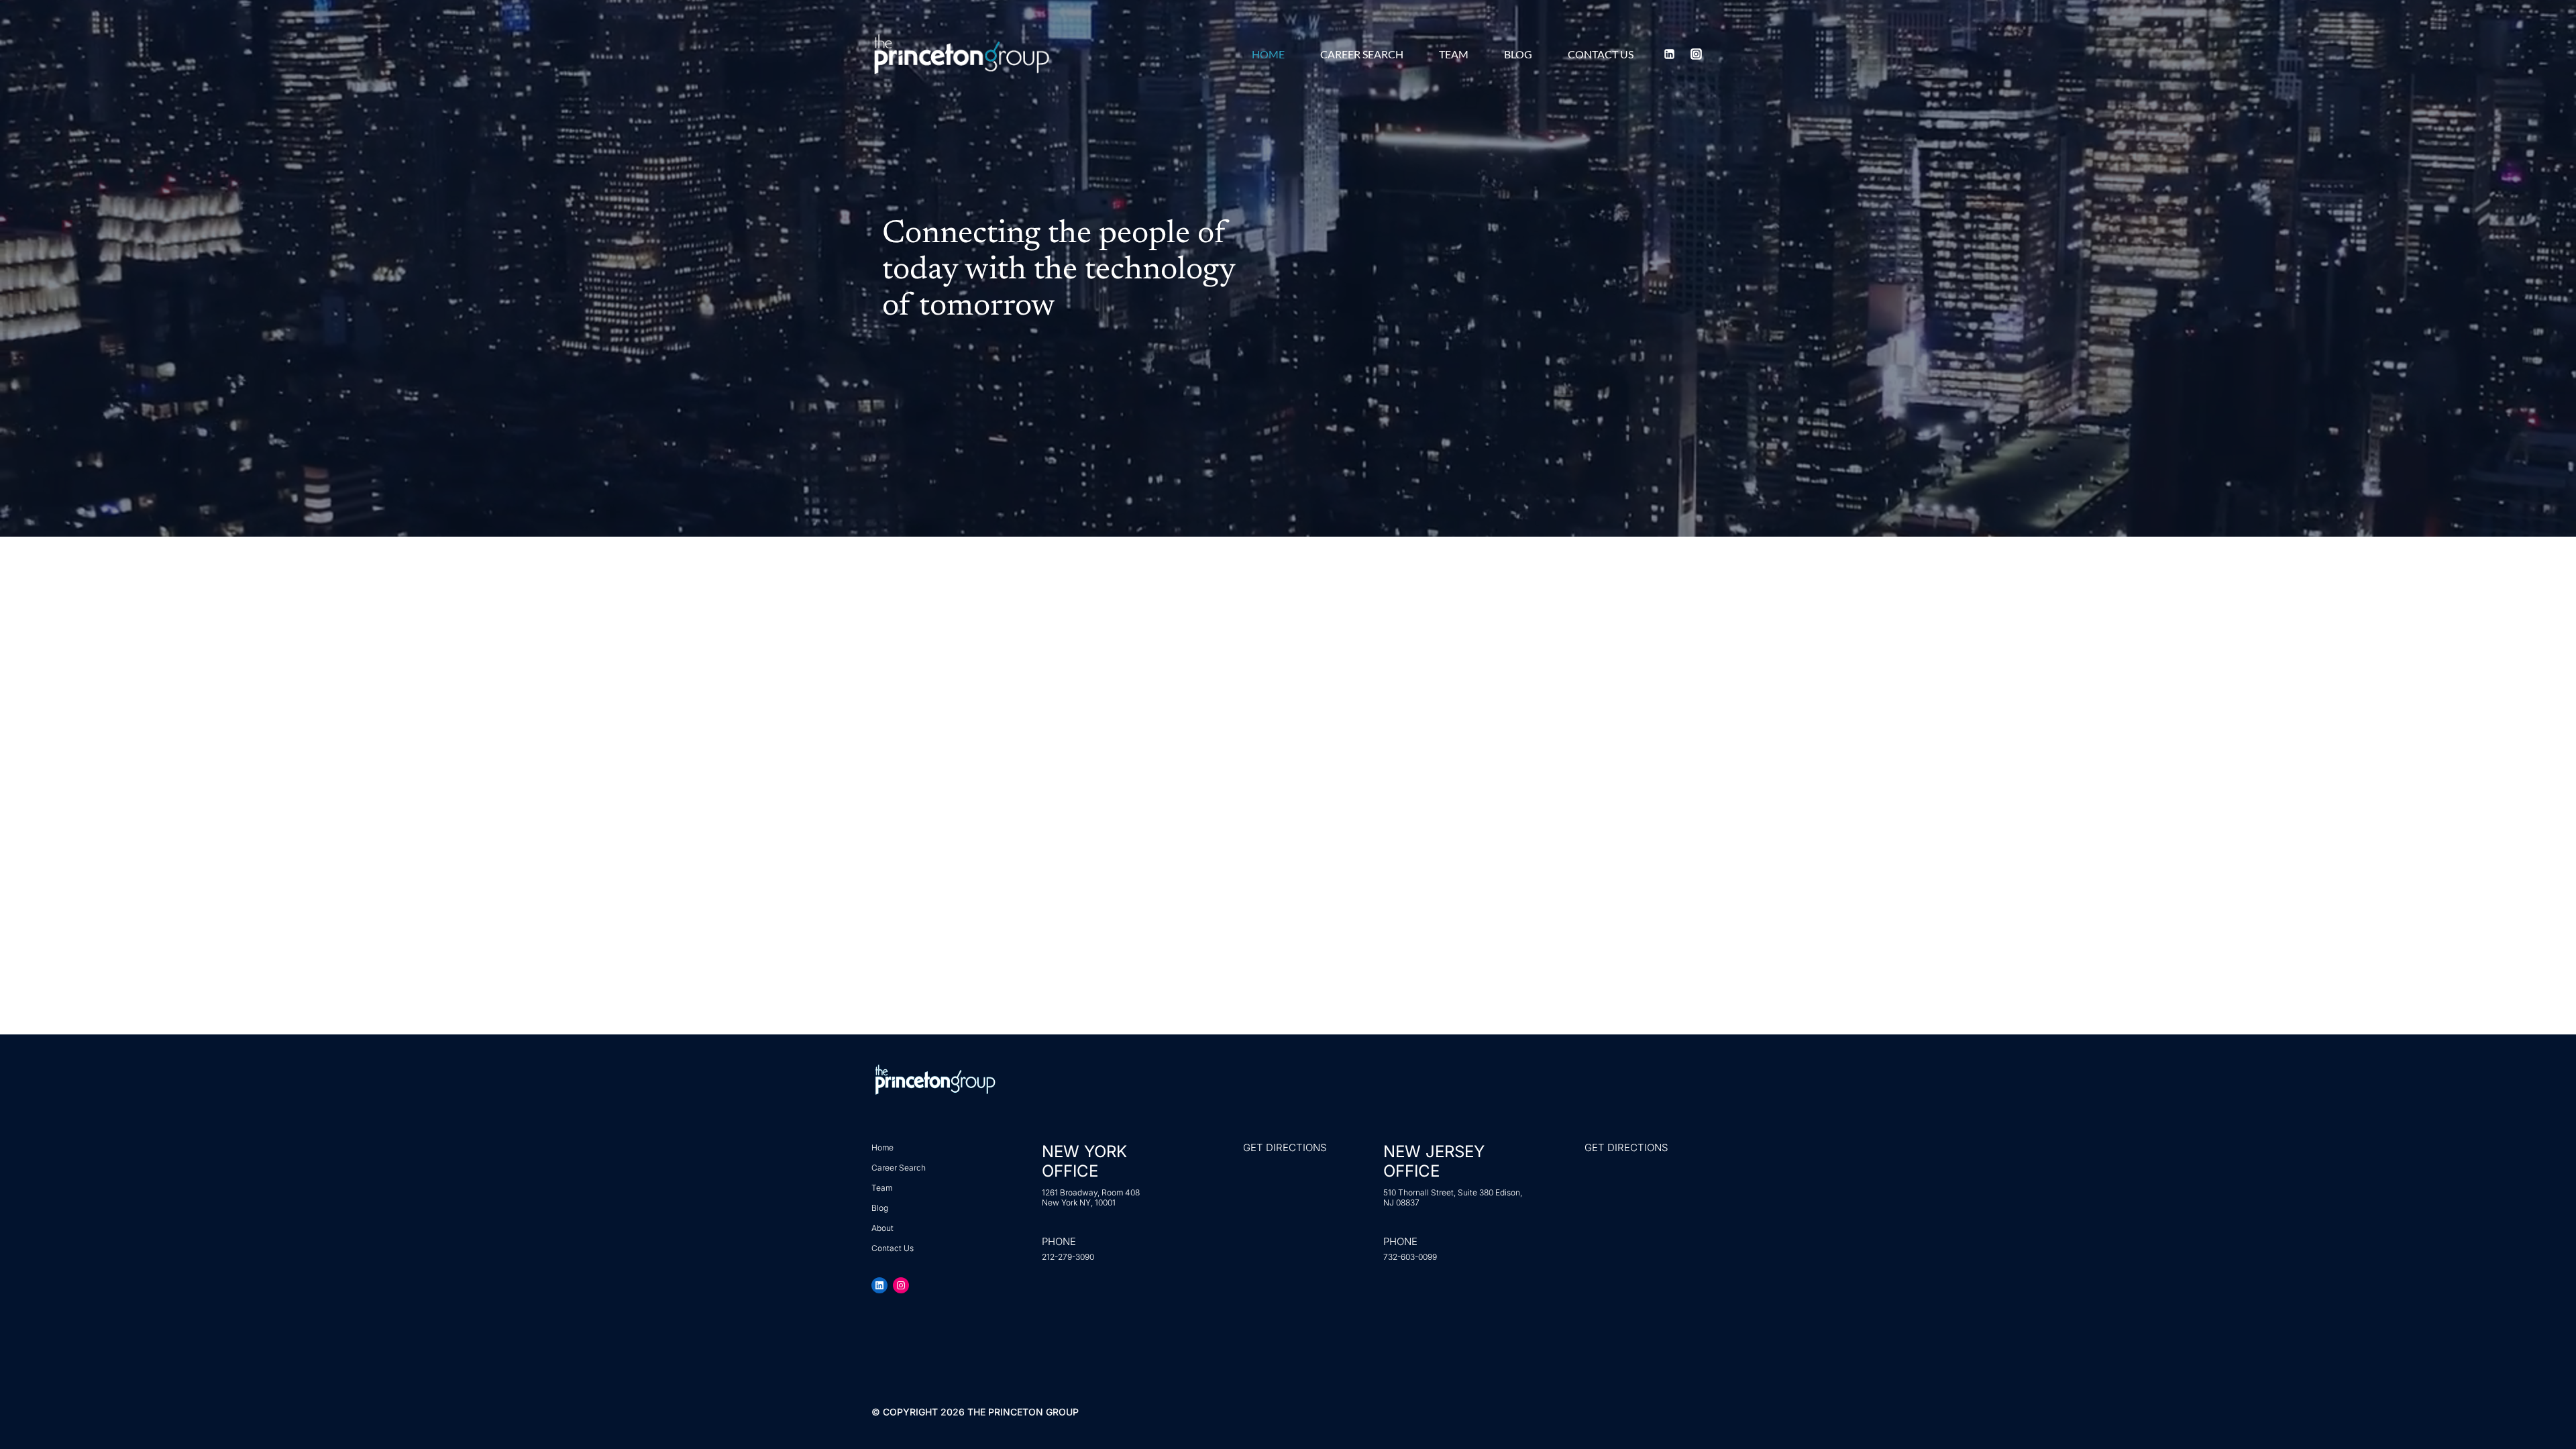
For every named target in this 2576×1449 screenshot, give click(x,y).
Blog (1518, 54)
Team (1454, 54)
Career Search (1362, 54)
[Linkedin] (1670, 54)
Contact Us (1601, 54)
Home (1268, 54)
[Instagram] (1696, 54)
